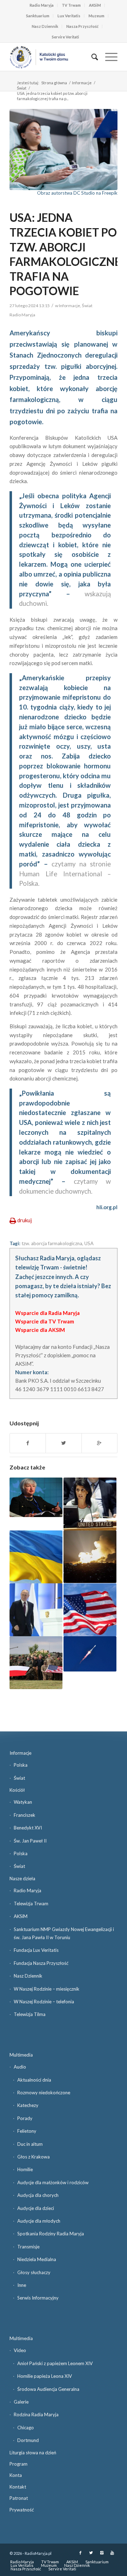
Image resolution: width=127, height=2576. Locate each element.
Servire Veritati (65, 37)
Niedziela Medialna (37, 2259)
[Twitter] (91, 2553)
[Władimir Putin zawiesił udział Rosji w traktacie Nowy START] (36, 1610)
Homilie (25, 2169)
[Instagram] (102, 2553)
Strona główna (54, 83)
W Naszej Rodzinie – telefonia (44, 2002)
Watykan (23, 1802)
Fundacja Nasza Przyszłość (41, 1963)
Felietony (27, 2131)
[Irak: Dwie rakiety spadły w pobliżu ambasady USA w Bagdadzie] (90, 1654)
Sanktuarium (38, 16)
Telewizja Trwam (31, 1904)
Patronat (19, 2498)
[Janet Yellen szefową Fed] (36, 1497)
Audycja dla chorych (38, 2195)
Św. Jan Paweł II (30, 1841)
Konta (16, 2475)
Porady (25, 2118)
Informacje (82, 83)
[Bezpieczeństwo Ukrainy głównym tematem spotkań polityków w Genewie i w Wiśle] (36, 1557)
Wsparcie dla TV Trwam (45, 1321)
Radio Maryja (42, 5)
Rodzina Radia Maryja (36, 2414)
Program (19, 2464)
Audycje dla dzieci (36, 2208)
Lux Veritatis (69, 16)
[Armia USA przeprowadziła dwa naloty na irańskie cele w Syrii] (90, 1557)
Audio (20, 2067)
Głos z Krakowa (34, 2157)
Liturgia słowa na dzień (33, 2453)
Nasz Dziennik (45, 26)
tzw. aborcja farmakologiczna (52, 1243)
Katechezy (28, 2105)
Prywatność (22, 2510)
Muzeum (96, 16)
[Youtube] (112, 2553)
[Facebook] (80, 2553)
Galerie (21, 2402)
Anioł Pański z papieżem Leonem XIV (55, 2363)
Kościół (17, 1790)
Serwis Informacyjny (38, 2298)
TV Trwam (71, 5)
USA (89, 1243)
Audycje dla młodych (39, 2221)
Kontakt (18, 2487)
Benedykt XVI (28, 1828)
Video (20, 2350)
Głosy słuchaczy (34, 2272)
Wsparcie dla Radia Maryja (47, 1313)
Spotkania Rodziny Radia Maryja (51, 2234)
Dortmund (28, 2440)
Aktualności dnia (34, 2080)
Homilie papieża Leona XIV (45, 2376)
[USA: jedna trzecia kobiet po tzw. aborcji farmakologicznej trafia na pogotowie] (64, 150)
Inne (22, 2285)
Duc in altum (30, 2144)
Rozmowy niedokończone (44, 2093)
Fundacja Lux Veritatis (36, 1950)
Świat (22, 88)
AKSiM (95, 5)
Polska (21, 1765)
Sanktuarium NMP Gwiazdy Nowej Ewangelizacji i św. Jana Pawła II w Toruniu (64, 1933)
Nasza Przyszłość (82, 26)
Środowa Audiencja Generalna (48, 2389)
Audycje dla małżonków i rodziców (53, 2182)
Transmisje (28, 2247)
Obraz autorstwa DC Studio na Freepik (77, 193)
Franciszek (25, 1815)
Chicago (26, 2428)
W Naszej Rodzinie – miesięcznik (47, 1989)
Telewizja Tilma (30, 2014)
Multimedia (21, 2055)
